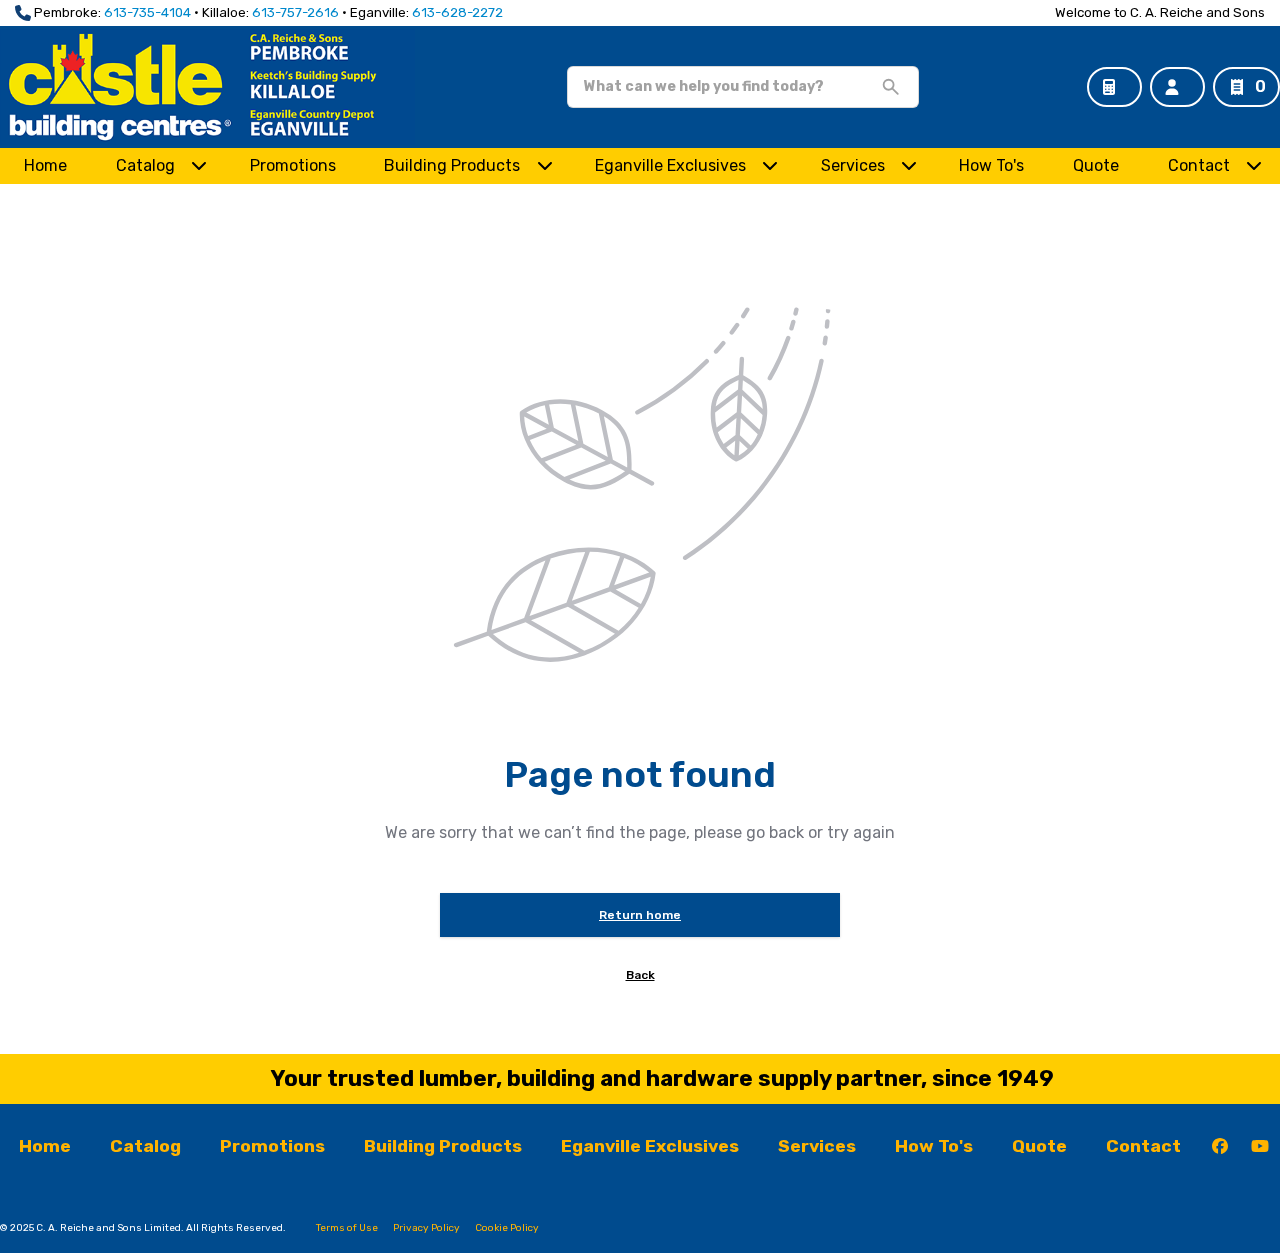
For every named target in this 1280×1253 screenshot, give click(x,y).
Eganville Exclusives (670, 165)
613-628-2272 (457, 12)
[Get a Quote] (1114, 87)
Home (45, 165)
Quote (1096, 165)
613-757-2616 (295, 12)
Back (640, 975)
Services (853, 165)
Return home (640, 915)
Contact (1199, 165)
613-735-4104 (147, 12)
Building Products (452, 165)
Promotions (293, 165)
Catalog (145, 1146)
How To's (991, 165)
